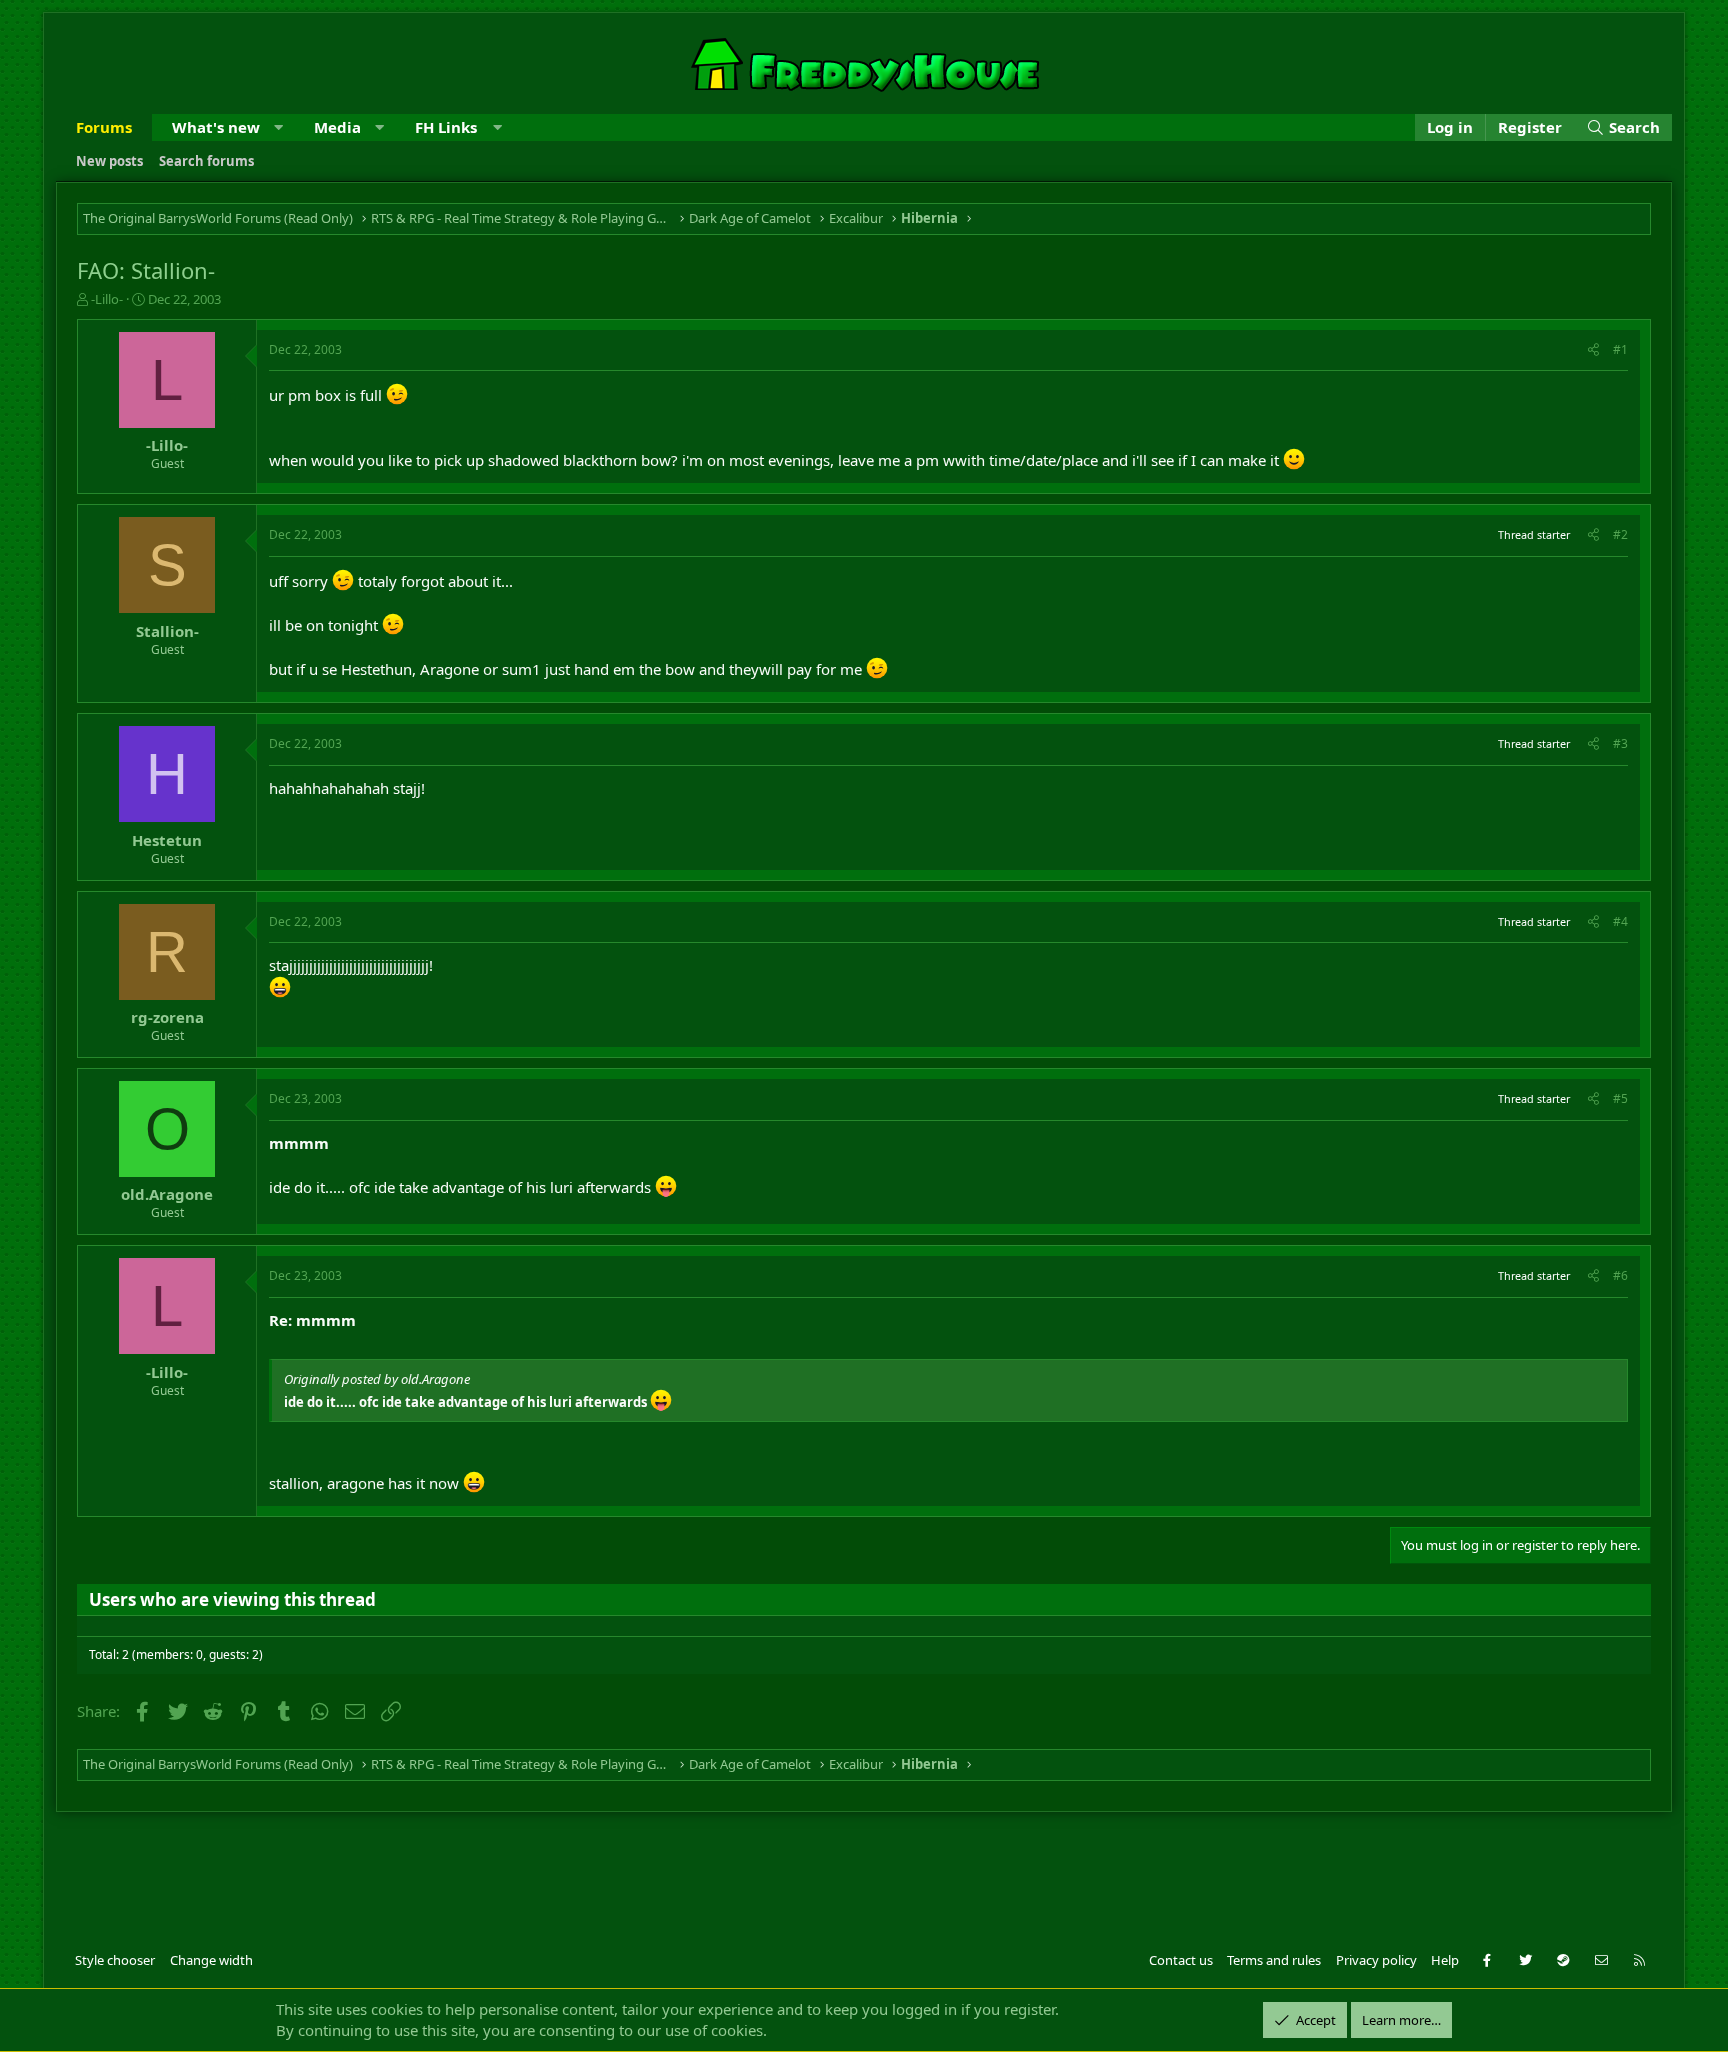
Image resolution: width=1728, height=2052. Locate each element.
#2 (1620, 534)
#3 (1620, 743)
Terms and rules (1274, 1960)
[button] (278, 127)
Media (337, 127)
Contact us (1181, 1960)
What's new (216, 127)
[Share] (1593, 350)
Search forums (206, 161)
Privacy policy (1376, 1960)
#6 (1620, 1275)
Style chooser (115, 1960)
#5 (1620, 1098)
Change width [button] (211, 1960)
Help (1445, 1960)
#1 (1620, 349)
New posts (109, 161)
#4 (1620, 921)
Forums (104, 127)
